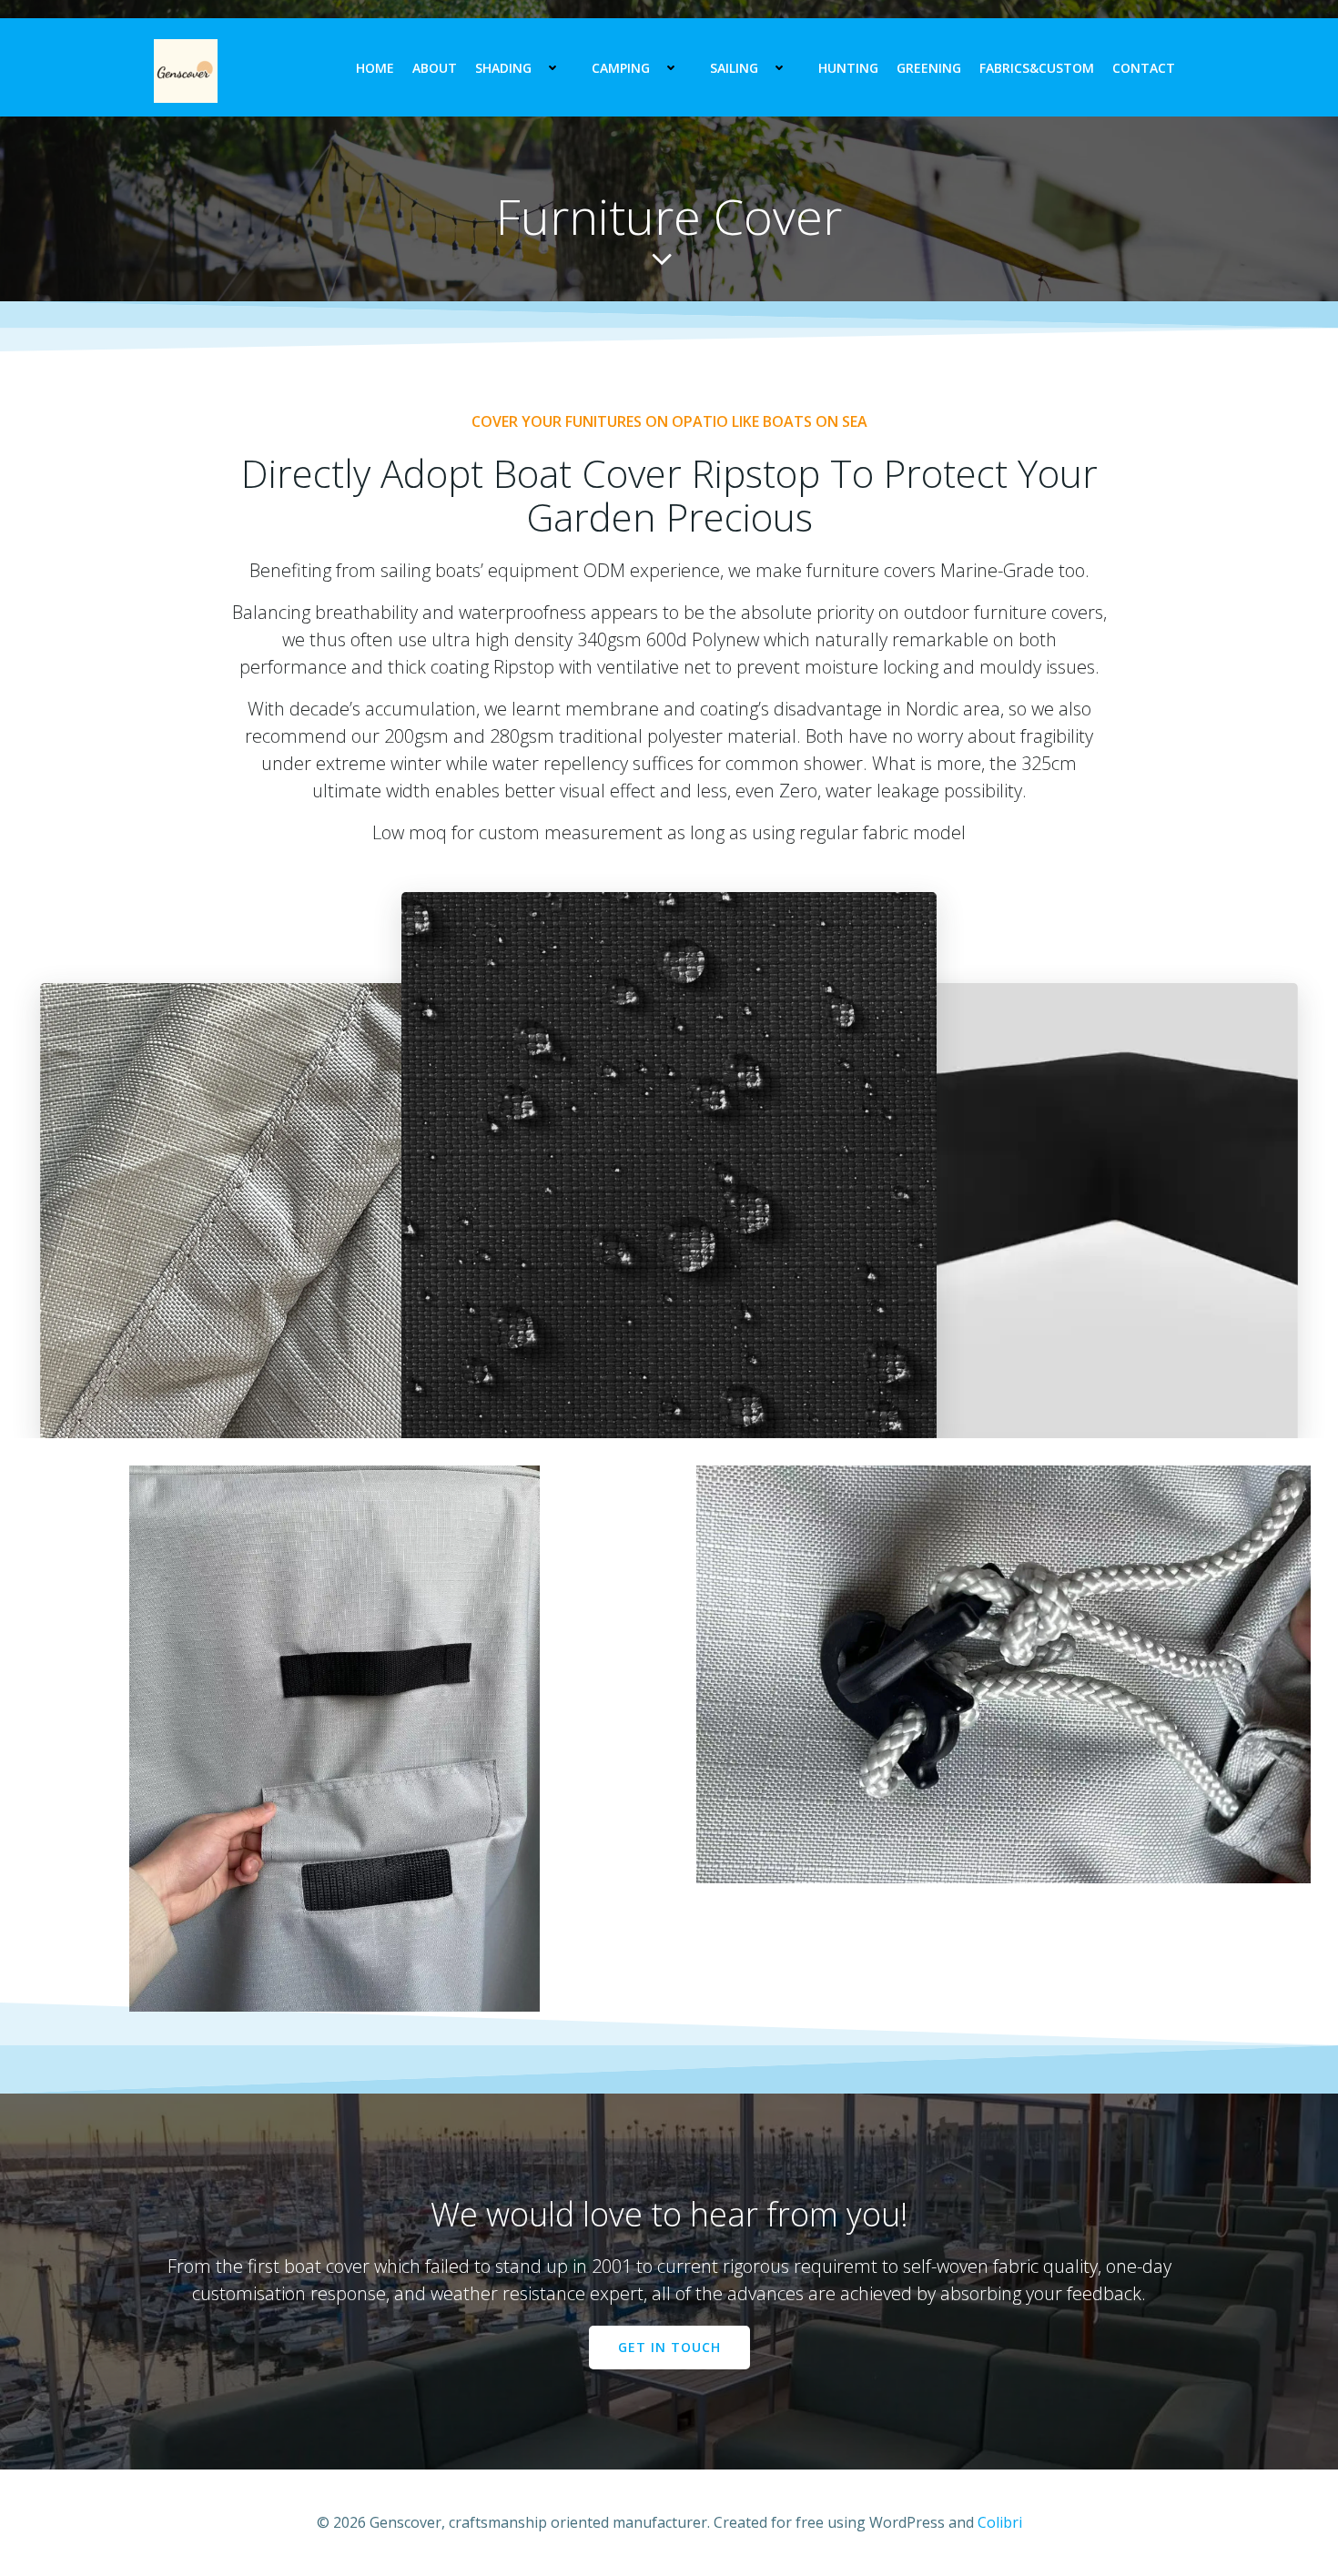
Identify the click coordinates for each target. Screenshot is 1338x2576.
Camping (621, 68)
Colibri (1000, 2522)
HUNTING (848, 68)
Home (375, 68)
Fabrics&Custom (1037, 68)
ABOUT (435, 68)
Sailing (734, 68)
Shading (503, 68)
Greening (929, 68)
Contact (1144, 68)
